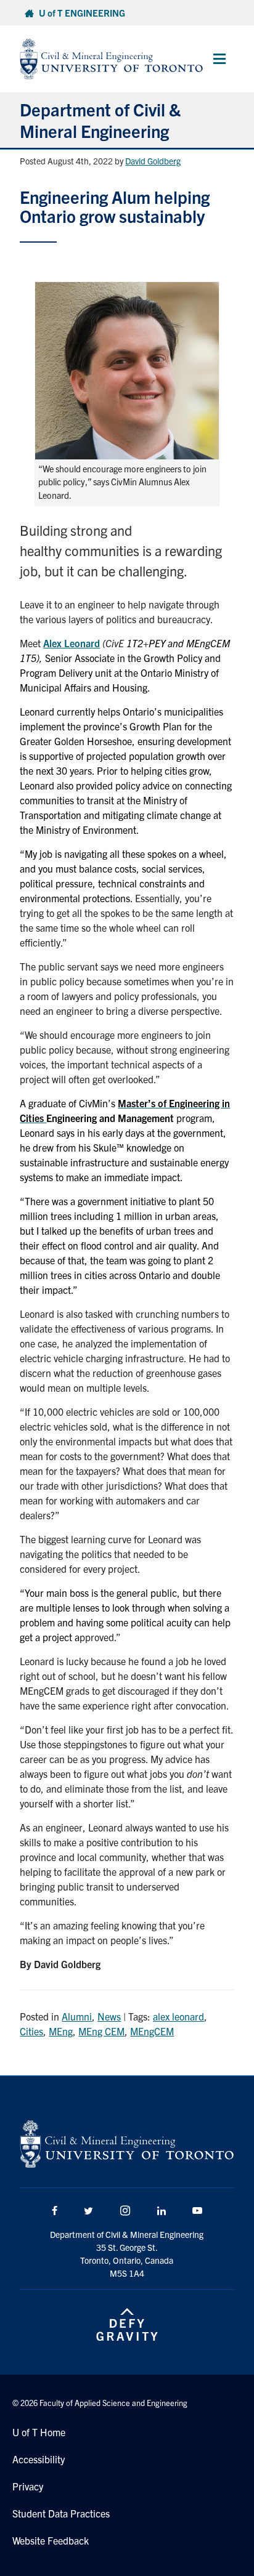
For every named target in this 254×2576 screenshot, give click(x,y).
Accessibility (39, 2459)
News (109, 2016)
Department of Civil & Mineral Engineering (100, 120)
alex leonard (178, 2016)
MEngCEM (152, 2031)
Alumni (77, 2016)
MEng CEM (101, 2031)
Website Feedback (51, 2540)
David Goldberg (153, 161)
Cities (31, 2031)
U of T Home (39, 2432)
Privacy (28, 2486)
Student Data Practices (61, 2513)
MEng (61, 2031)
